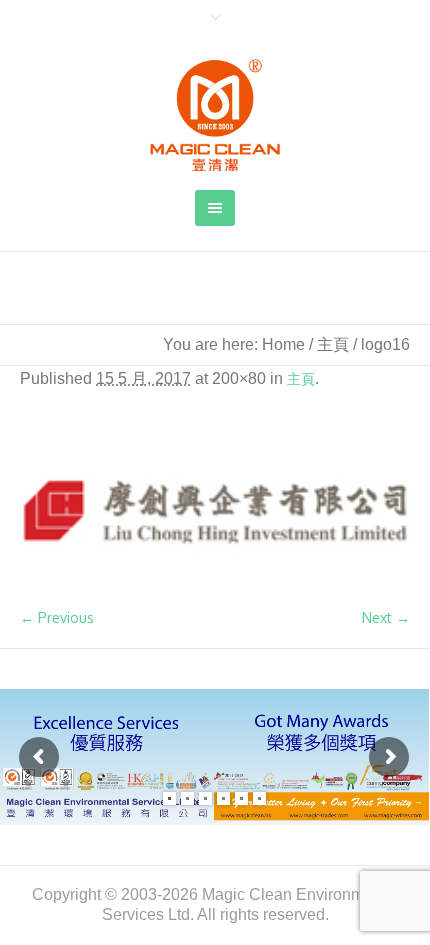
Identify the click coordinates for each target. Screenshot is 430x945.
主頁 (333, 344)
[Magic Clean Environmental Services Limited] (215, 115)
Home (283, 344)
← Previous (57, 617)
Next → (386, 617)
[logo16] (215, 510)
